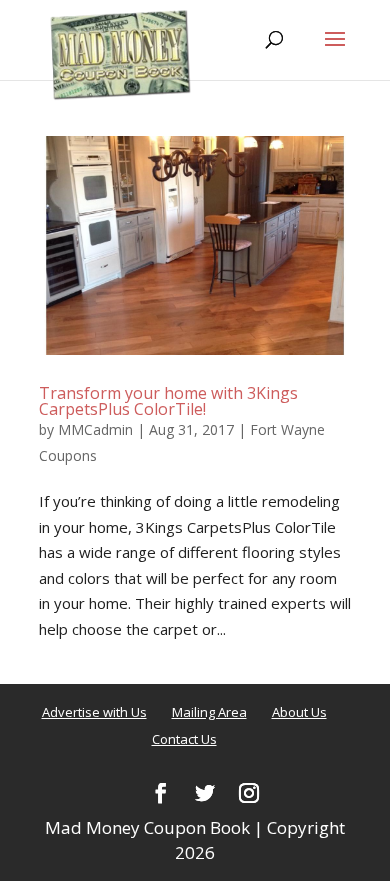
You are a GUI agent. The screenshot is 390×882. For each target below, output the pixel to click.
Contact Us (184, 739)
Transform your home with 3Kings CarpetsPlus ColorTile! (168, 401)
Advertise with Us (94, 712)
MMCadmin (95, 429)
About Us (299, 712)
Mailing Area (209, 712)
